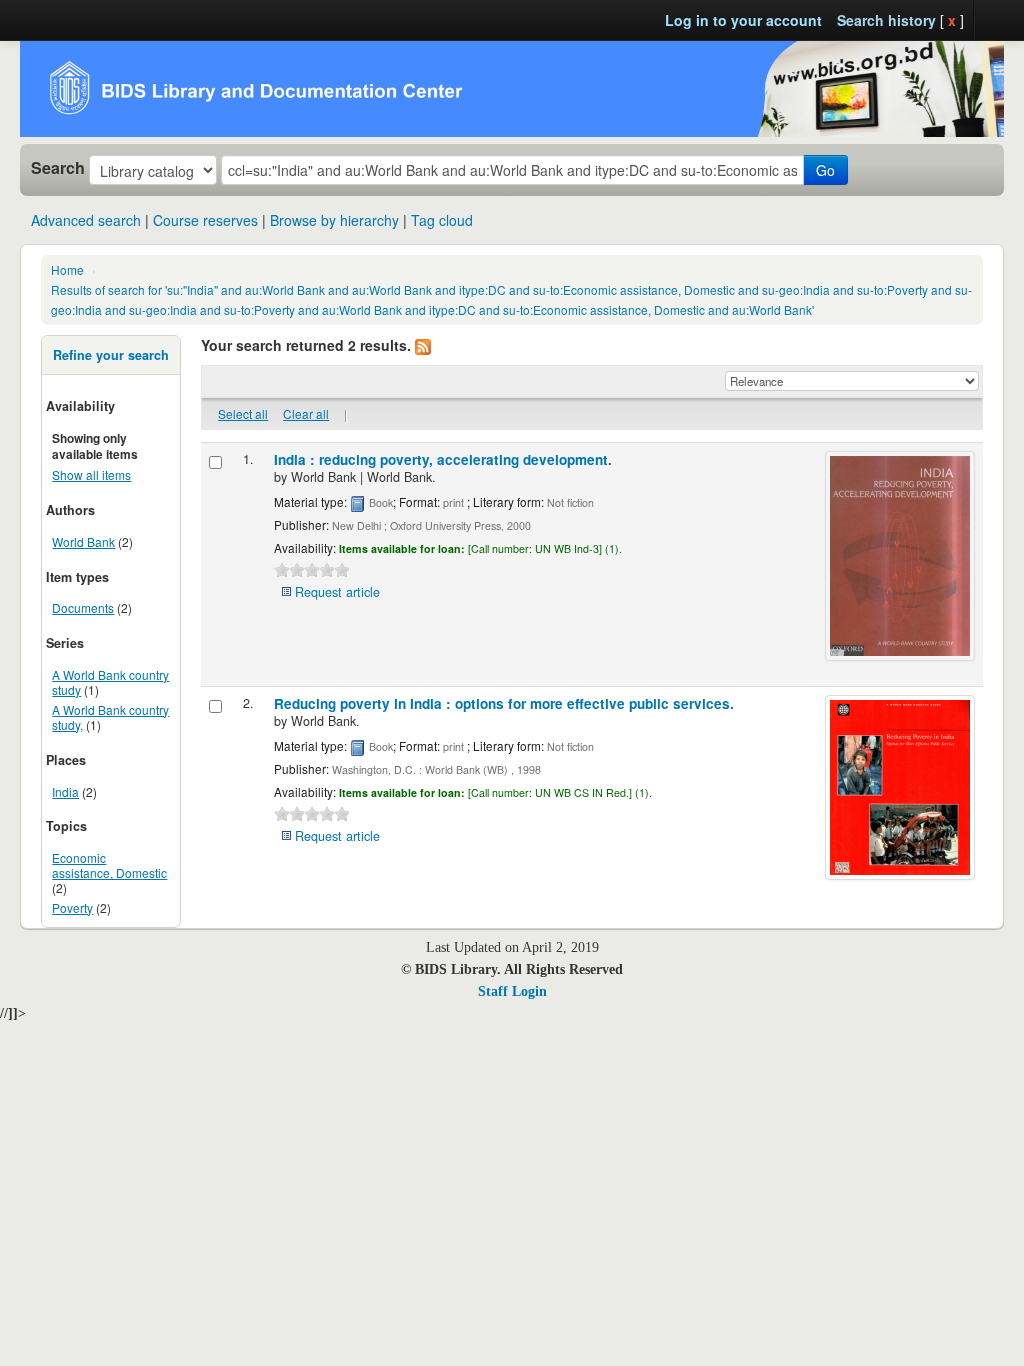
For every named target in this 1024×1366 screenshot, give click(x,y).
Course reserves (205, 220)
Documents (83, 607)
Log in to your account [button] (743, 20)
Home (67, 269)
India (65, 791)
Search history (886, 20)
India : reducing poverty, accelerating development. (443, 459)
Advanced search (86, 220)
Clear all (306, 413)
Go (825, 170)
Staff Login (512, 991)
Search (58, 168)
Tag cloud (442, 220)
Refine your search (111, 355)
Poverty (72, 907)
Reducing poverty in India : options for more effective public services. (504, 703)
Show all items (91, 474)
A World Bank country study (110, 682)
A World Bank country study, (110, 717)
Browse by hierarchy (334, 220)
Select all (243, 413)
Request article (337, 592)
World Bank (83, 541)
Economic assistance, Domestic (109, 865)
